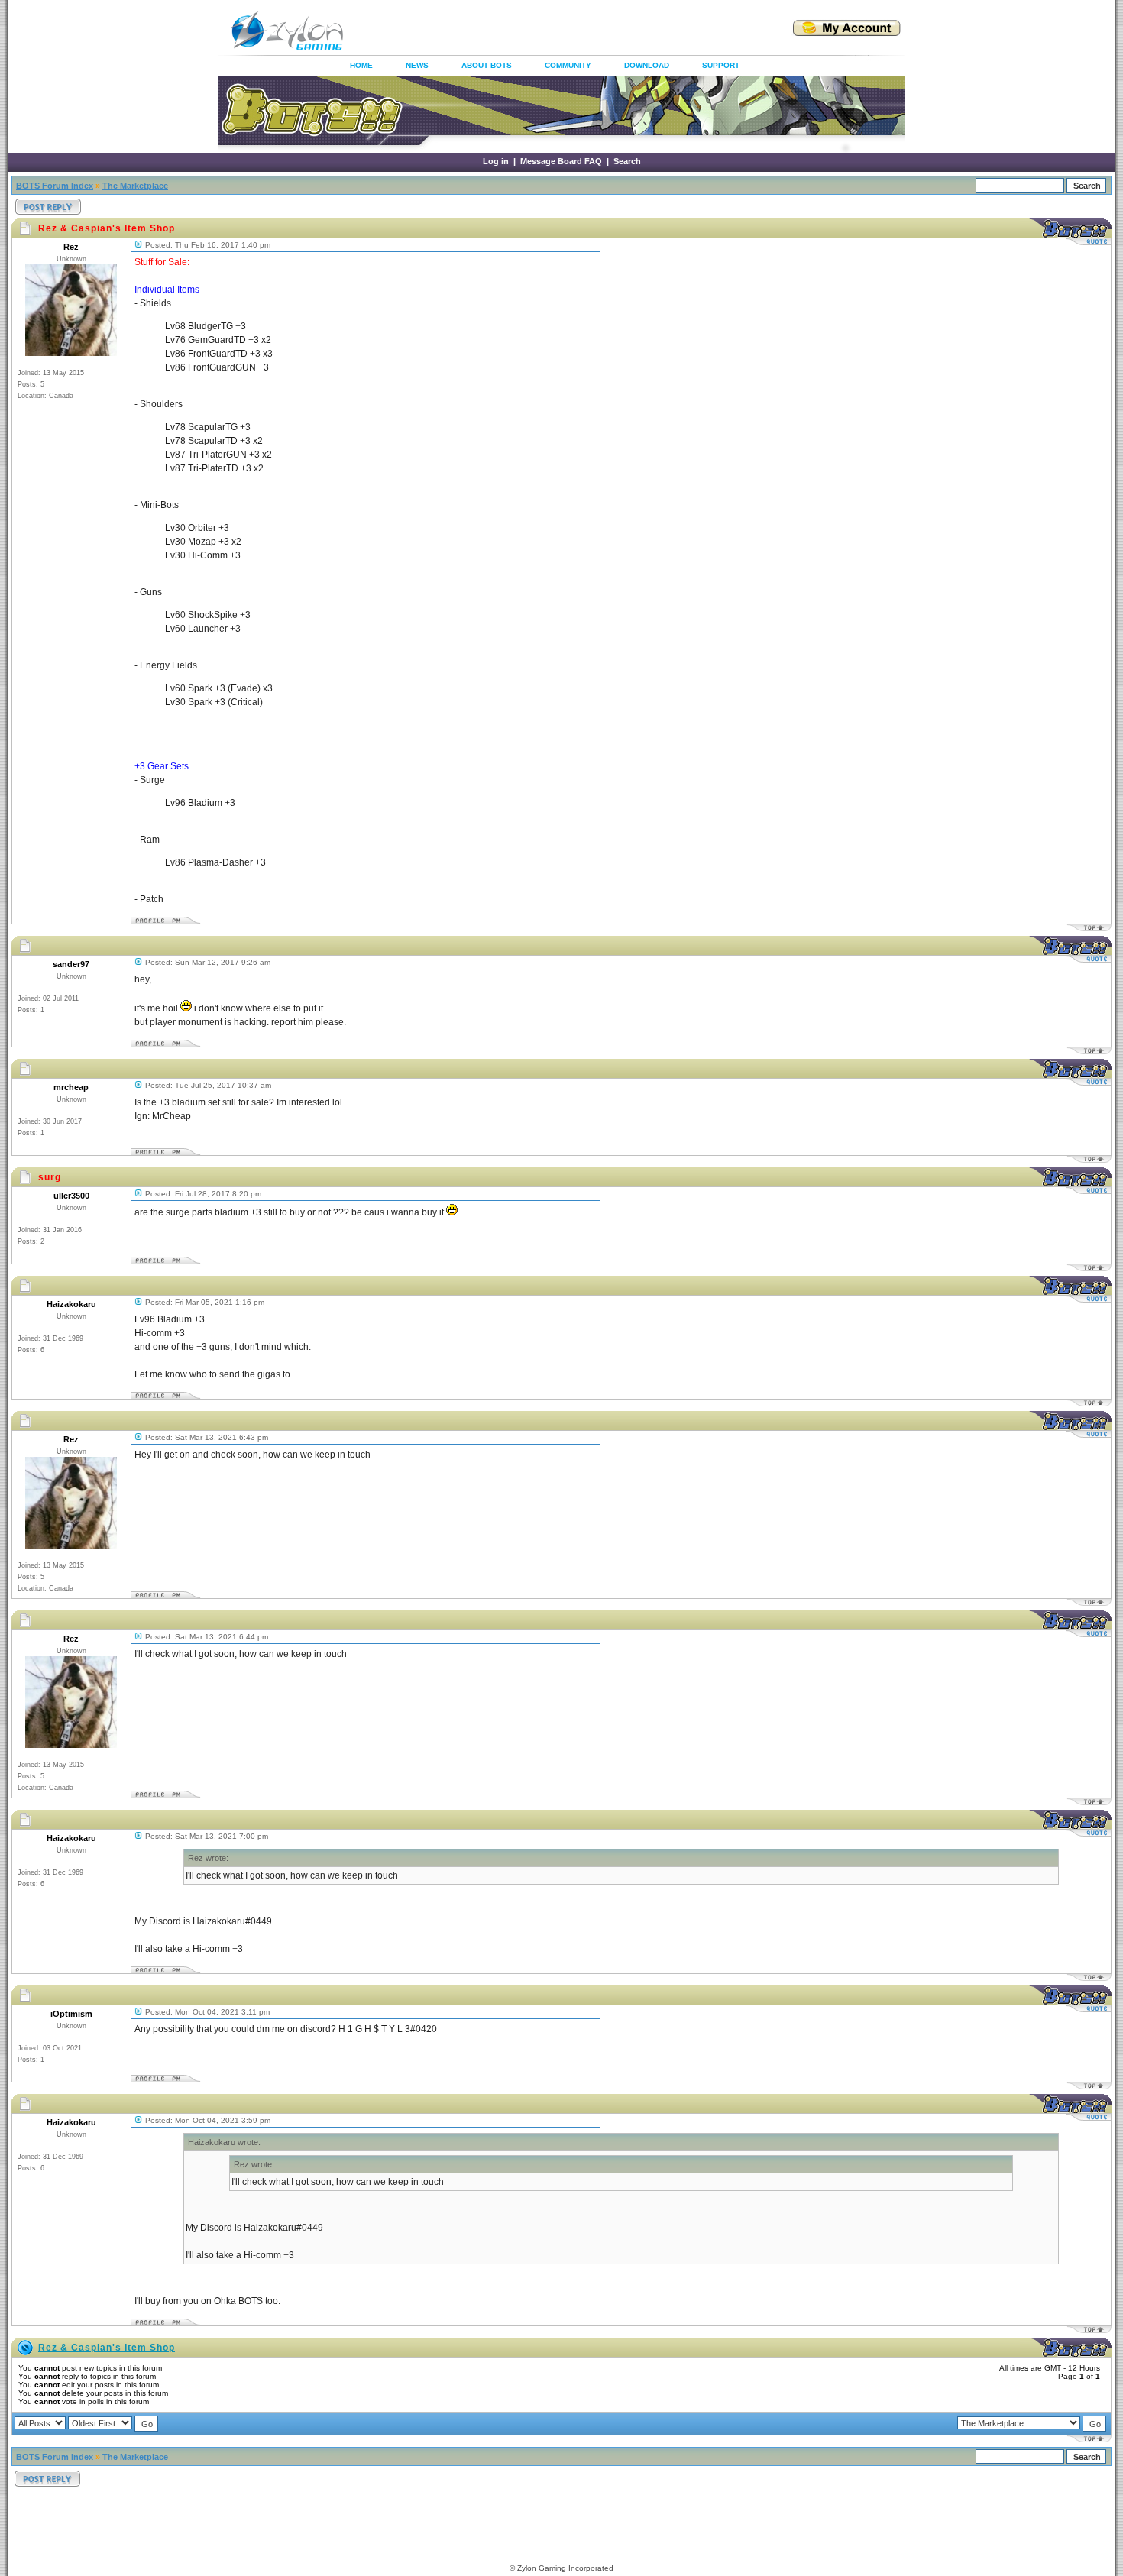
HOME (361, 65)
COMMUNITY (568, 65)
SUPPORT (721, 65)
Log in (496, 161)
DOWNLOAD (647, 65)
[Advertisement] (549, 31)
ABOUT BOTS (487, 65)
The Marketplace (135, 186)
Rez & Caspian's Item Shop (107, 2348)
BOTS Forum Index (55, 186)
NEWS (417, 65)
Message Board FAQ (561, 161)
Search (627, 161)
